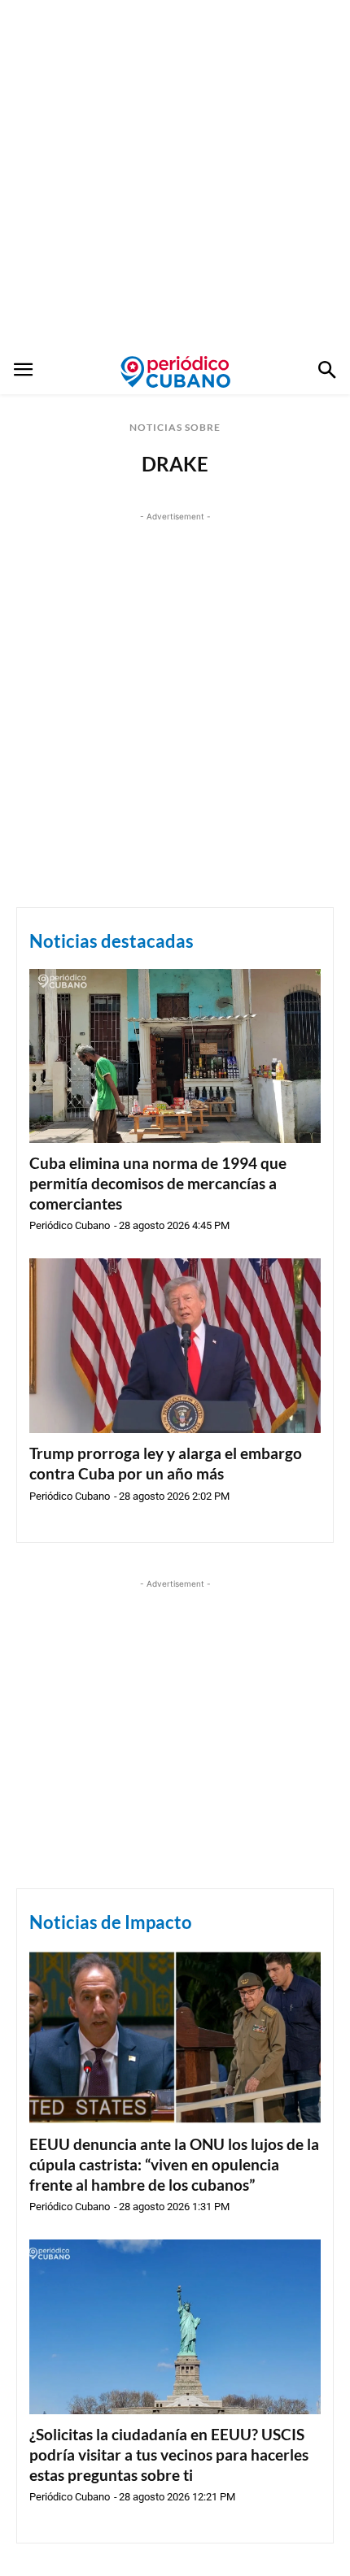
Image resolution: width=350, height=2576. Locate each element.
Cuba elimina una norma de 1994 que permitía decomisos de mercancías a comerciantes (158, 1183)
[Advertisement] (175, 175)
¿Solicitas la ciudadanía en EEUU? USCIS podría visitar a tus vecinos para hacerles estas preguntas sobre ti (169, 2454)
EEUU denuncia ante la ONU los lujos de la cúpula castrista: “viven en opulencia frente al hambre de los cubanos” (174, 2164)
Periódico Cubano (70, 1225)
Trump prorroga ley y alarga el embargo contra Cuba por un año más (166, 1463)
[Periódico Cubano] (175, 371)
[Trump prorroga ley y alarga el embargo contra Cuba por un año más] (175, 1346)
